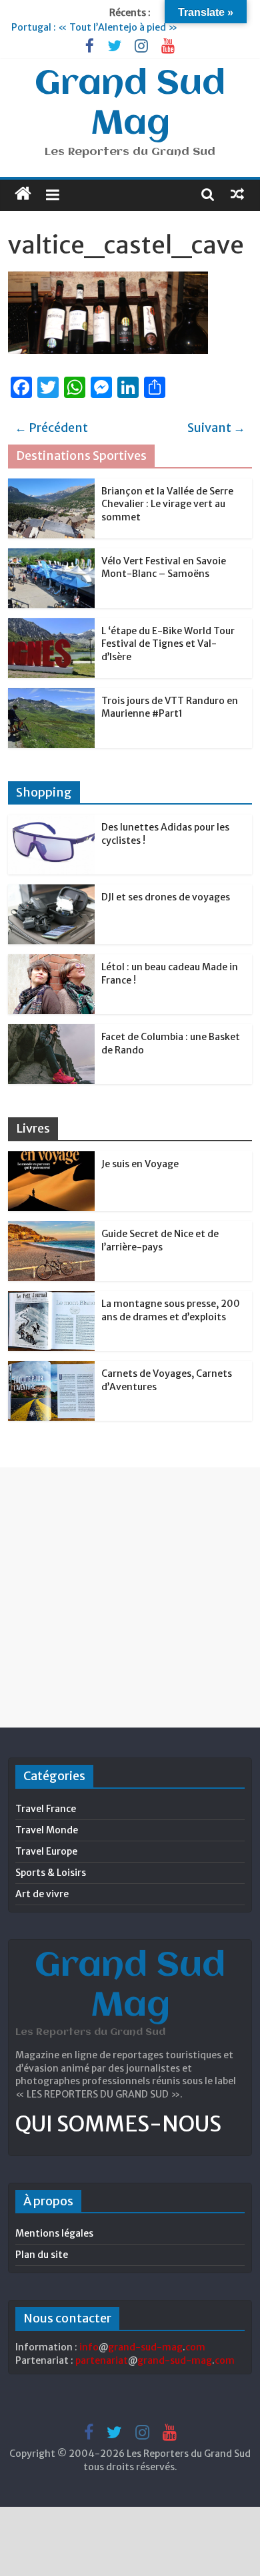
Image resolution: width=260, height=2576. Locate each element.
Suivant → (216, 428)
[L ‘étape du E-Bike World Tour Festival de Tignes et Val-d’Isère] (51, 626)
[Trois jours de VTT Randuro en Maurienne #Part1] (51, 695)
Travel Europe (46, 1851)
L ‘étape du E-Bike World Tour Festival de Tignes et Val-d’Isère (168, 644)
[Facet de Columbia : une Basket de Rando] (51, 1031)
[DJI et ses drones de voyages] (51, 892)
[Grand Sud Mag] (23, 194)
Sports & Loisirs (51, 1873)
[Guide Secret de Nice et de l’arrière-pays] (51, 1228)
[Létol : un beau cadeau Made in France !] (51, 962)
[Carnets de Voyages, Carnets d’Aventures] (51, 1368)
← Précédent (51, 428)
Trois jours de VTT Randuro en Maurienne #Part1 (170, 707)
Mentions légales (54, 2233)
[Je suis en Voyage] (51, 1159)
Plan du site (42, 2255)
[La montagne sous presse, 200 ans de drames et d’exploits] (51, 1298)
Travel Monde (47, 1830)
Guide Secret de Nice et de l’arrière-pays (160, 1240)
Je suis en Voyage (140, 1164)
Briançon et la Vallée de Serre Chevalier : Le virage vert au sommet (167, 504)
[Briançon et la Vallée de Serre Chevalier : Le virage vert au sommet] (51, 486)
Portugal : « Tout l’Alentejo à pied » (94, 27)
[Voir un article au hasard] (237, 194)
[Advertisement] (130, 1597)
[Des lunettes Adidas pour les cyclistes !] (51, 822)
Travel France (46, 1809)
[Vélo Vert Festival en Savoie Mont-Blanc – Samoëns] (51, 556)
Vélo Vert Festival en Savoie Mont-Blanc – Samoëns (164, 568)
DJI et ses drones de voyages (166, 897)
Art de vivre (42, 1894)
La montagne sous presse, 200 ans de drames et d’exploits (171, 1310)
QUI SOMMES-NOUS (118, 2124)
